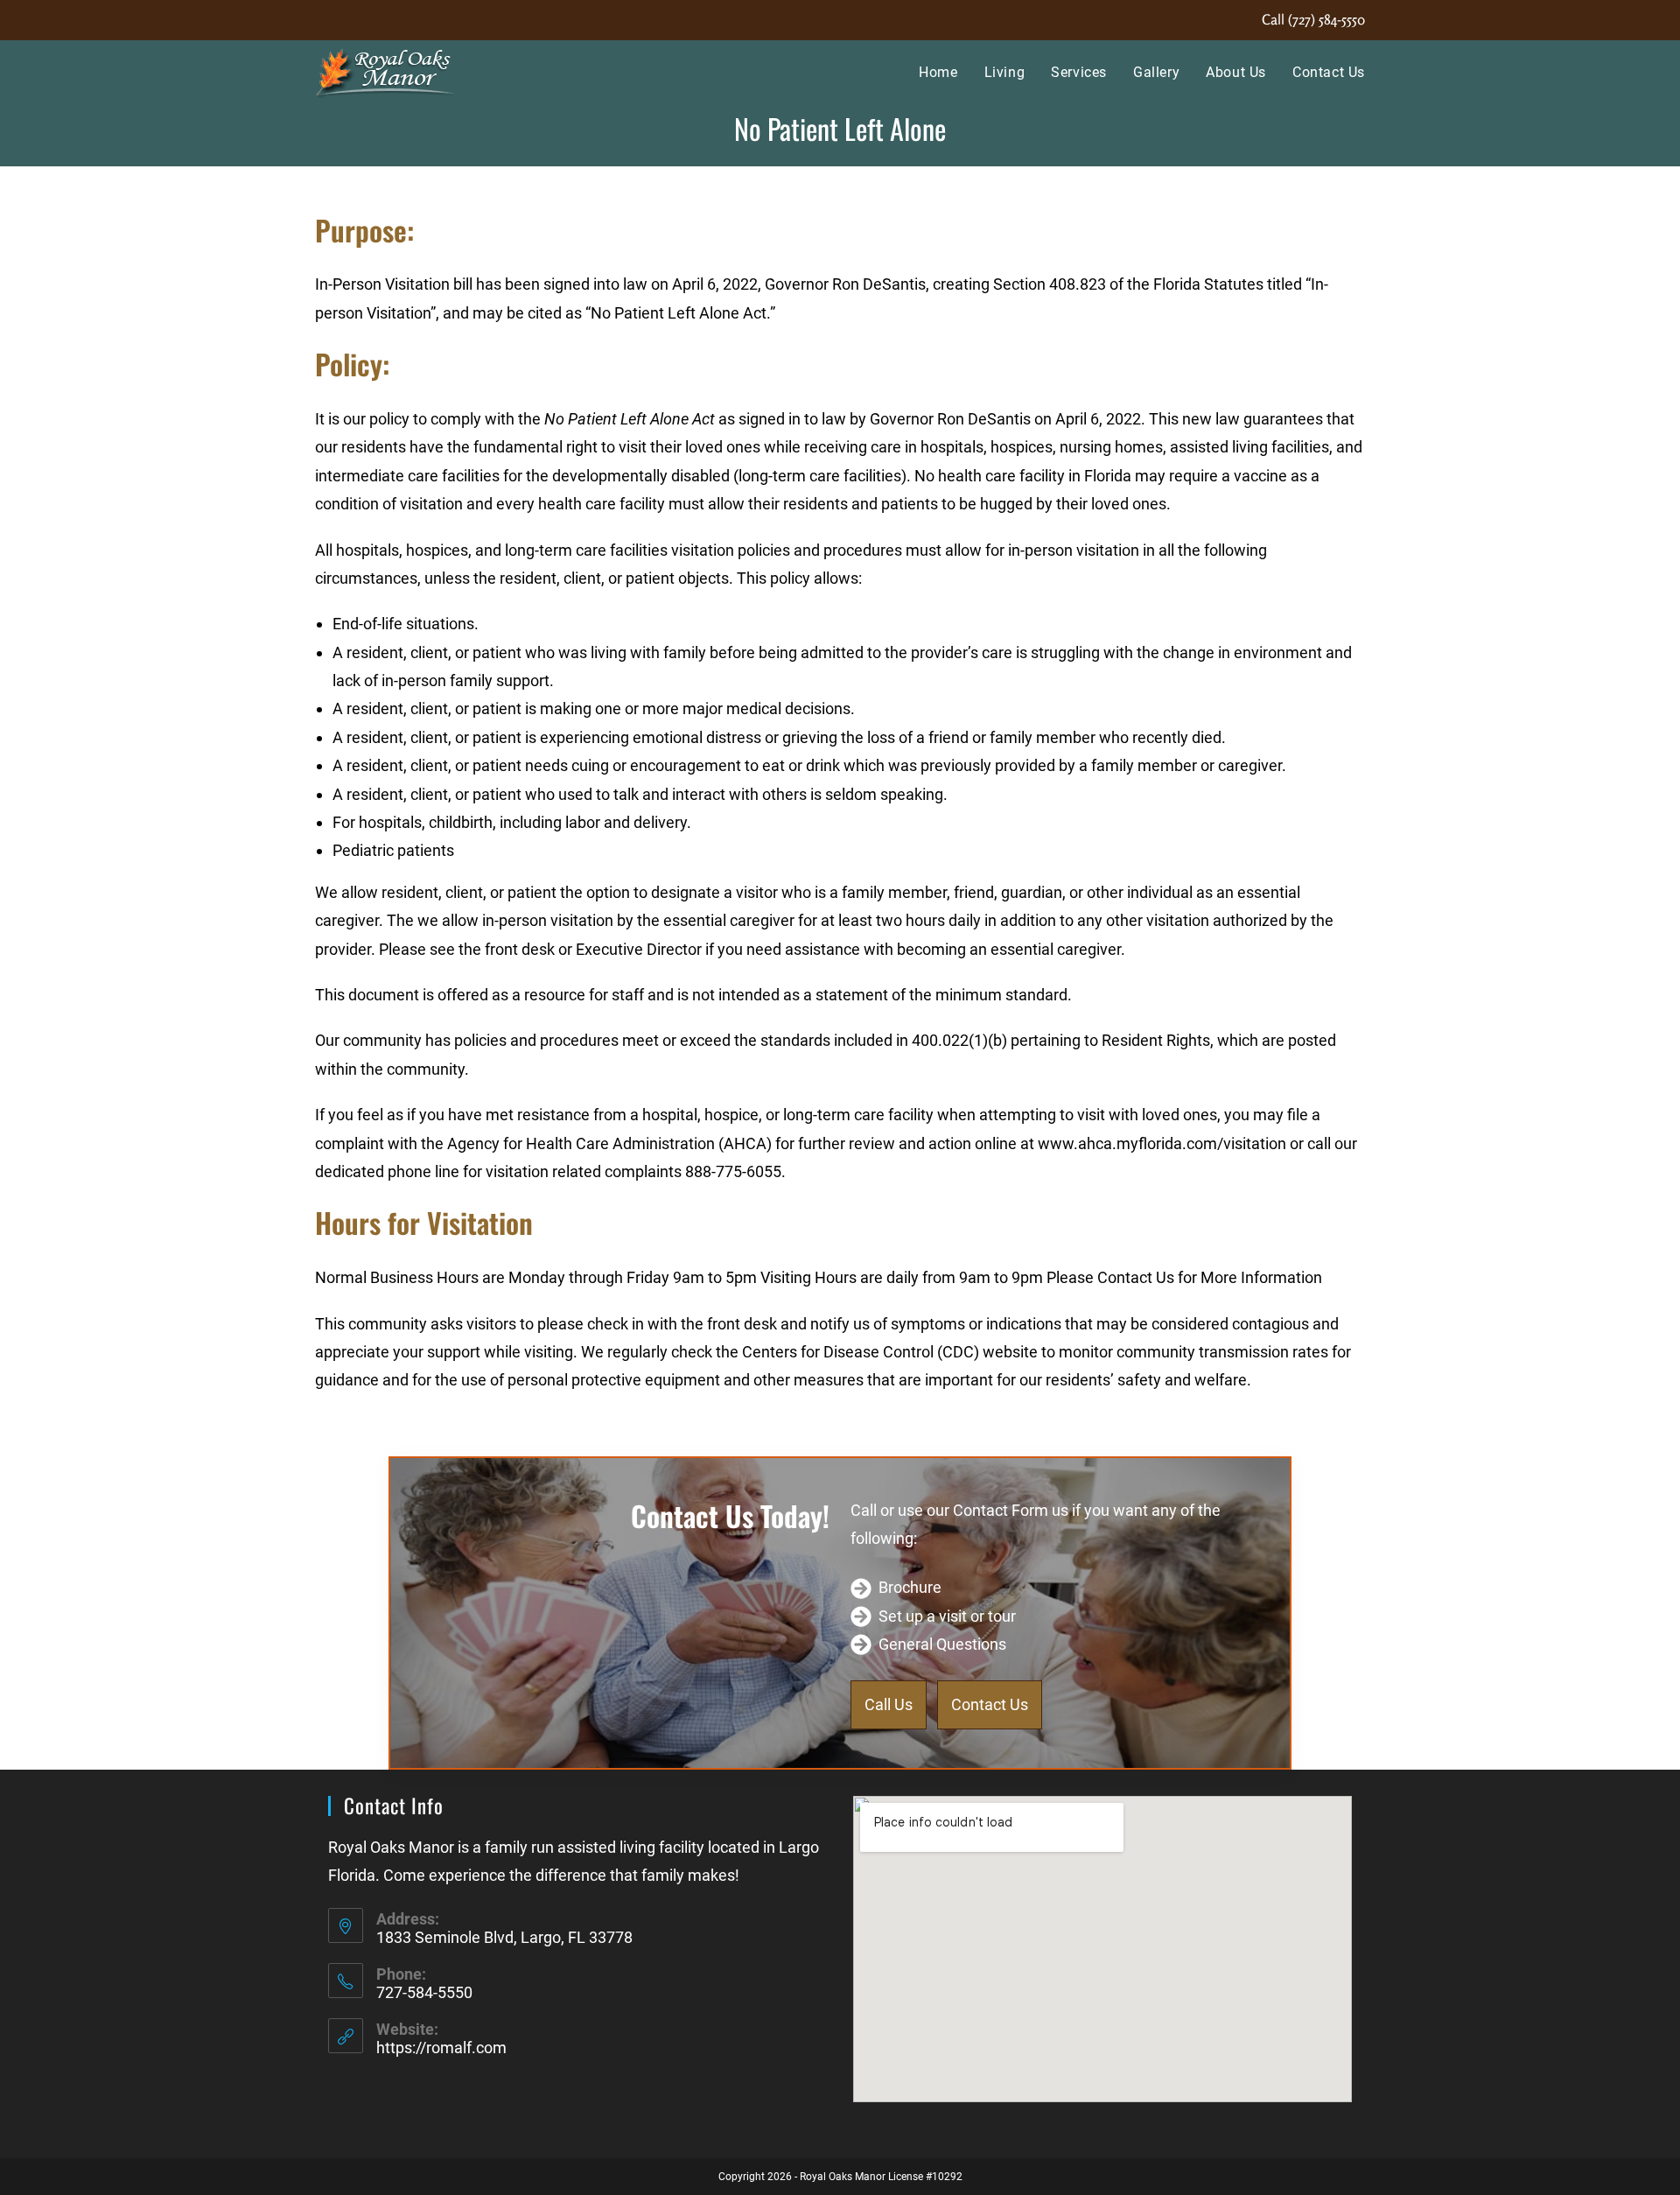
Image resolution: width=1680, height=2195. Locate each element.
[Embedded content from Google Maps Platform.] (1102, 1949)
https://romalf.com (441, 2048)
